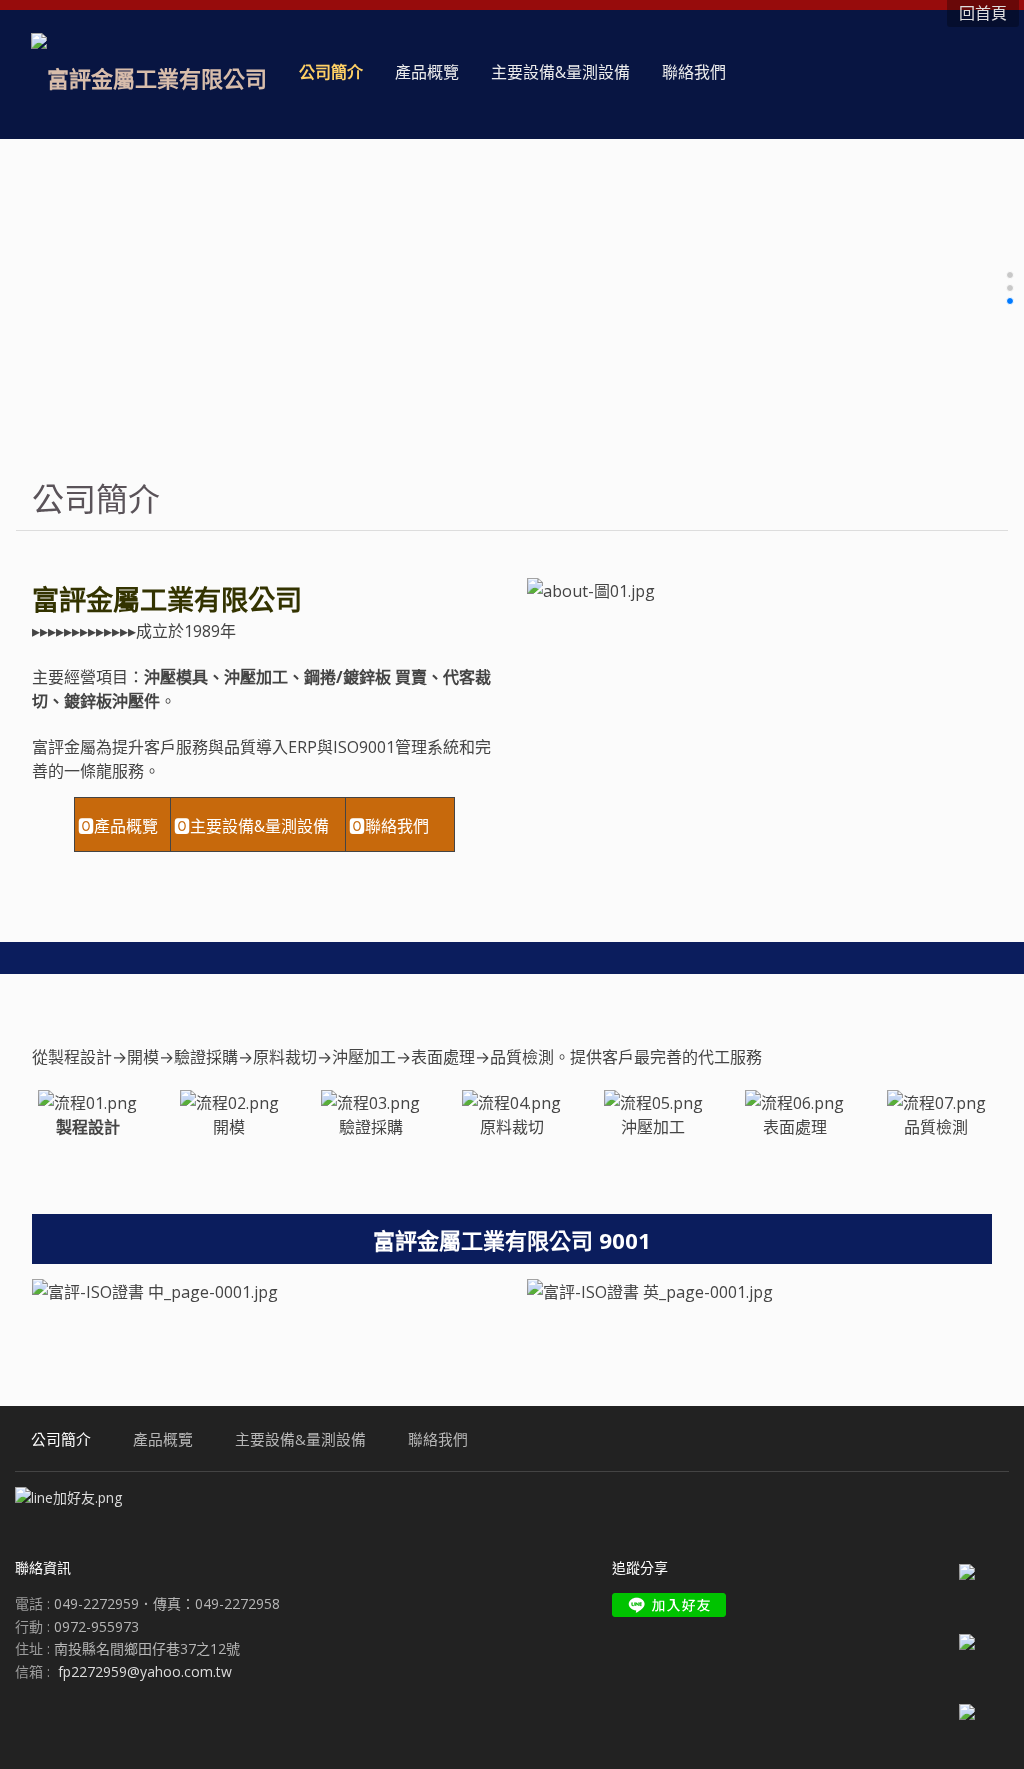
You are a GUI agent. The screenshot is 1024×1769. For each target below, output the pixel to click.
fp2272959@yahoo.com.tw (145, 1671)
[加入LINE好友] (669, 1605)
